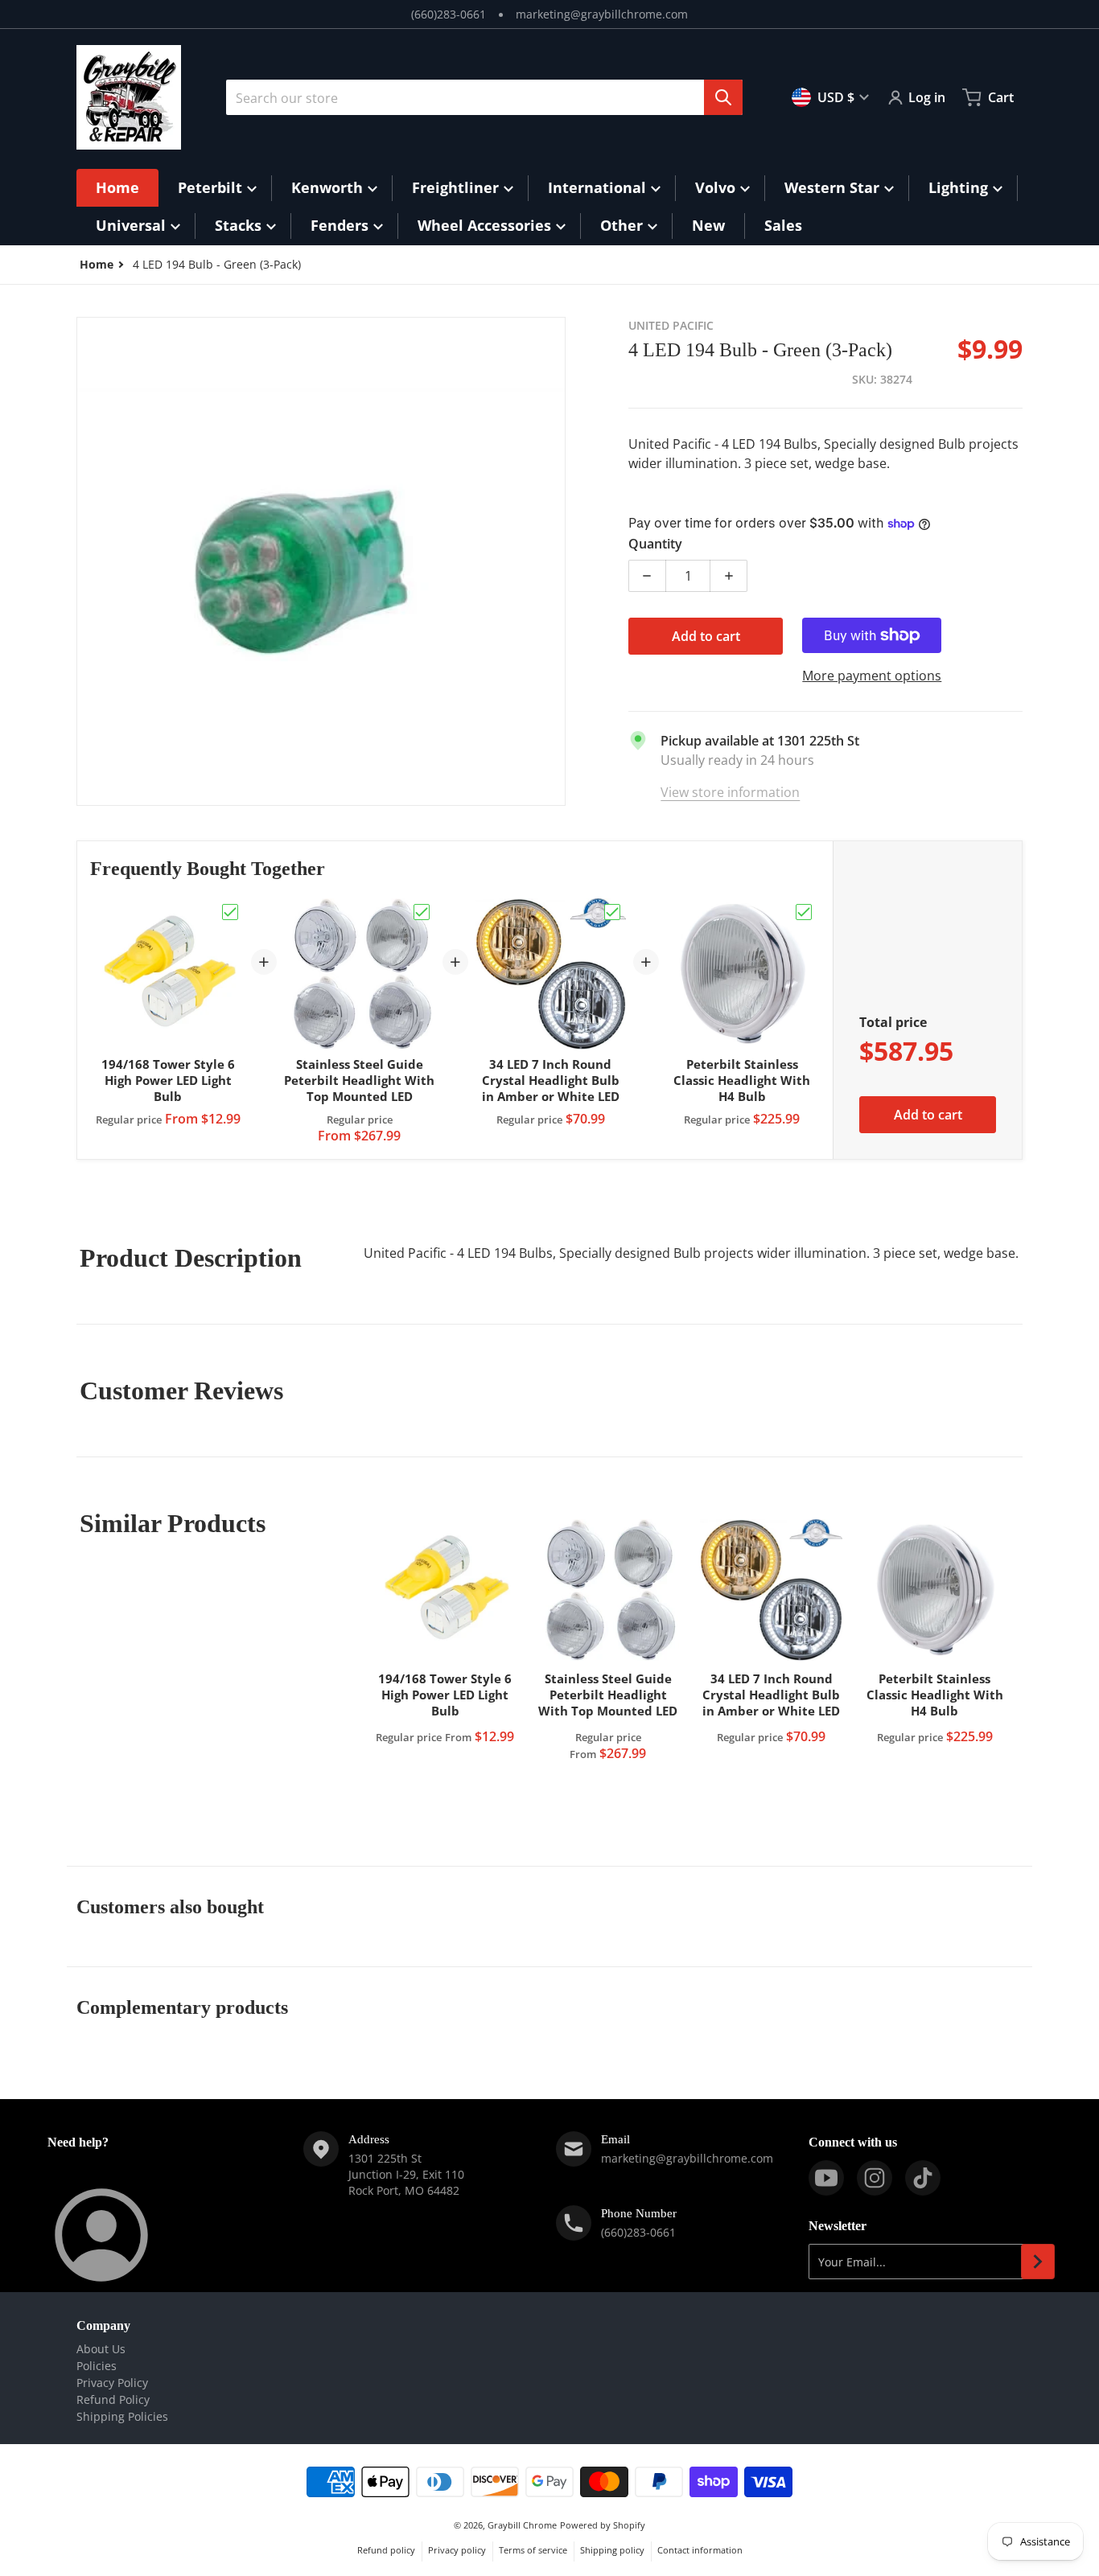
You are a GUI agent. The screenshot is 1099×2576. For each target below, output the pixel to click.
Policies (97, 2366)
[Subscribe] (1038, 2262)
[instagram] (875, 2178)
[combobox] (484, 97)
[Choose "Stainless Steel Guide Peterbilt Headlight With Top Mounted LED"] (422, 912)
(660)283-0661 (449, 14)
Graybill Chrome (522, 2525)
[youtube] (826, 2178)
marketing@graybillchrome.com (602, 14)
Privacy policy (457, 2550)
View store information (730, 792)
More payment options (872, 676)
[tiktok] (923, 2178)
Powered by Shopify (603, 2525)
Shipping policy (612, 2550)
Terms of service (533, 2550)
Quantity (655, 544)
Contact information (700, 2550)
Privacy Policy (112, 2383)
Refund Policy (113, 2399)
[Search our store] (723, 97)
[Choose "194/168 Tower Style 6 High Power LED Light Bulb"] (230, 912)
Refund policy (386, 2550)
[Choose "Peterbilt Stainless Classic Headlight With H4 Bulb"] (804, 912)
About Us (101, 2349)
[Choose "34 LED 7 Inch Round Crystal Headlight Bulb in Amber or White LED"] (612, 912)
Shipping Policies (122, 2416)
